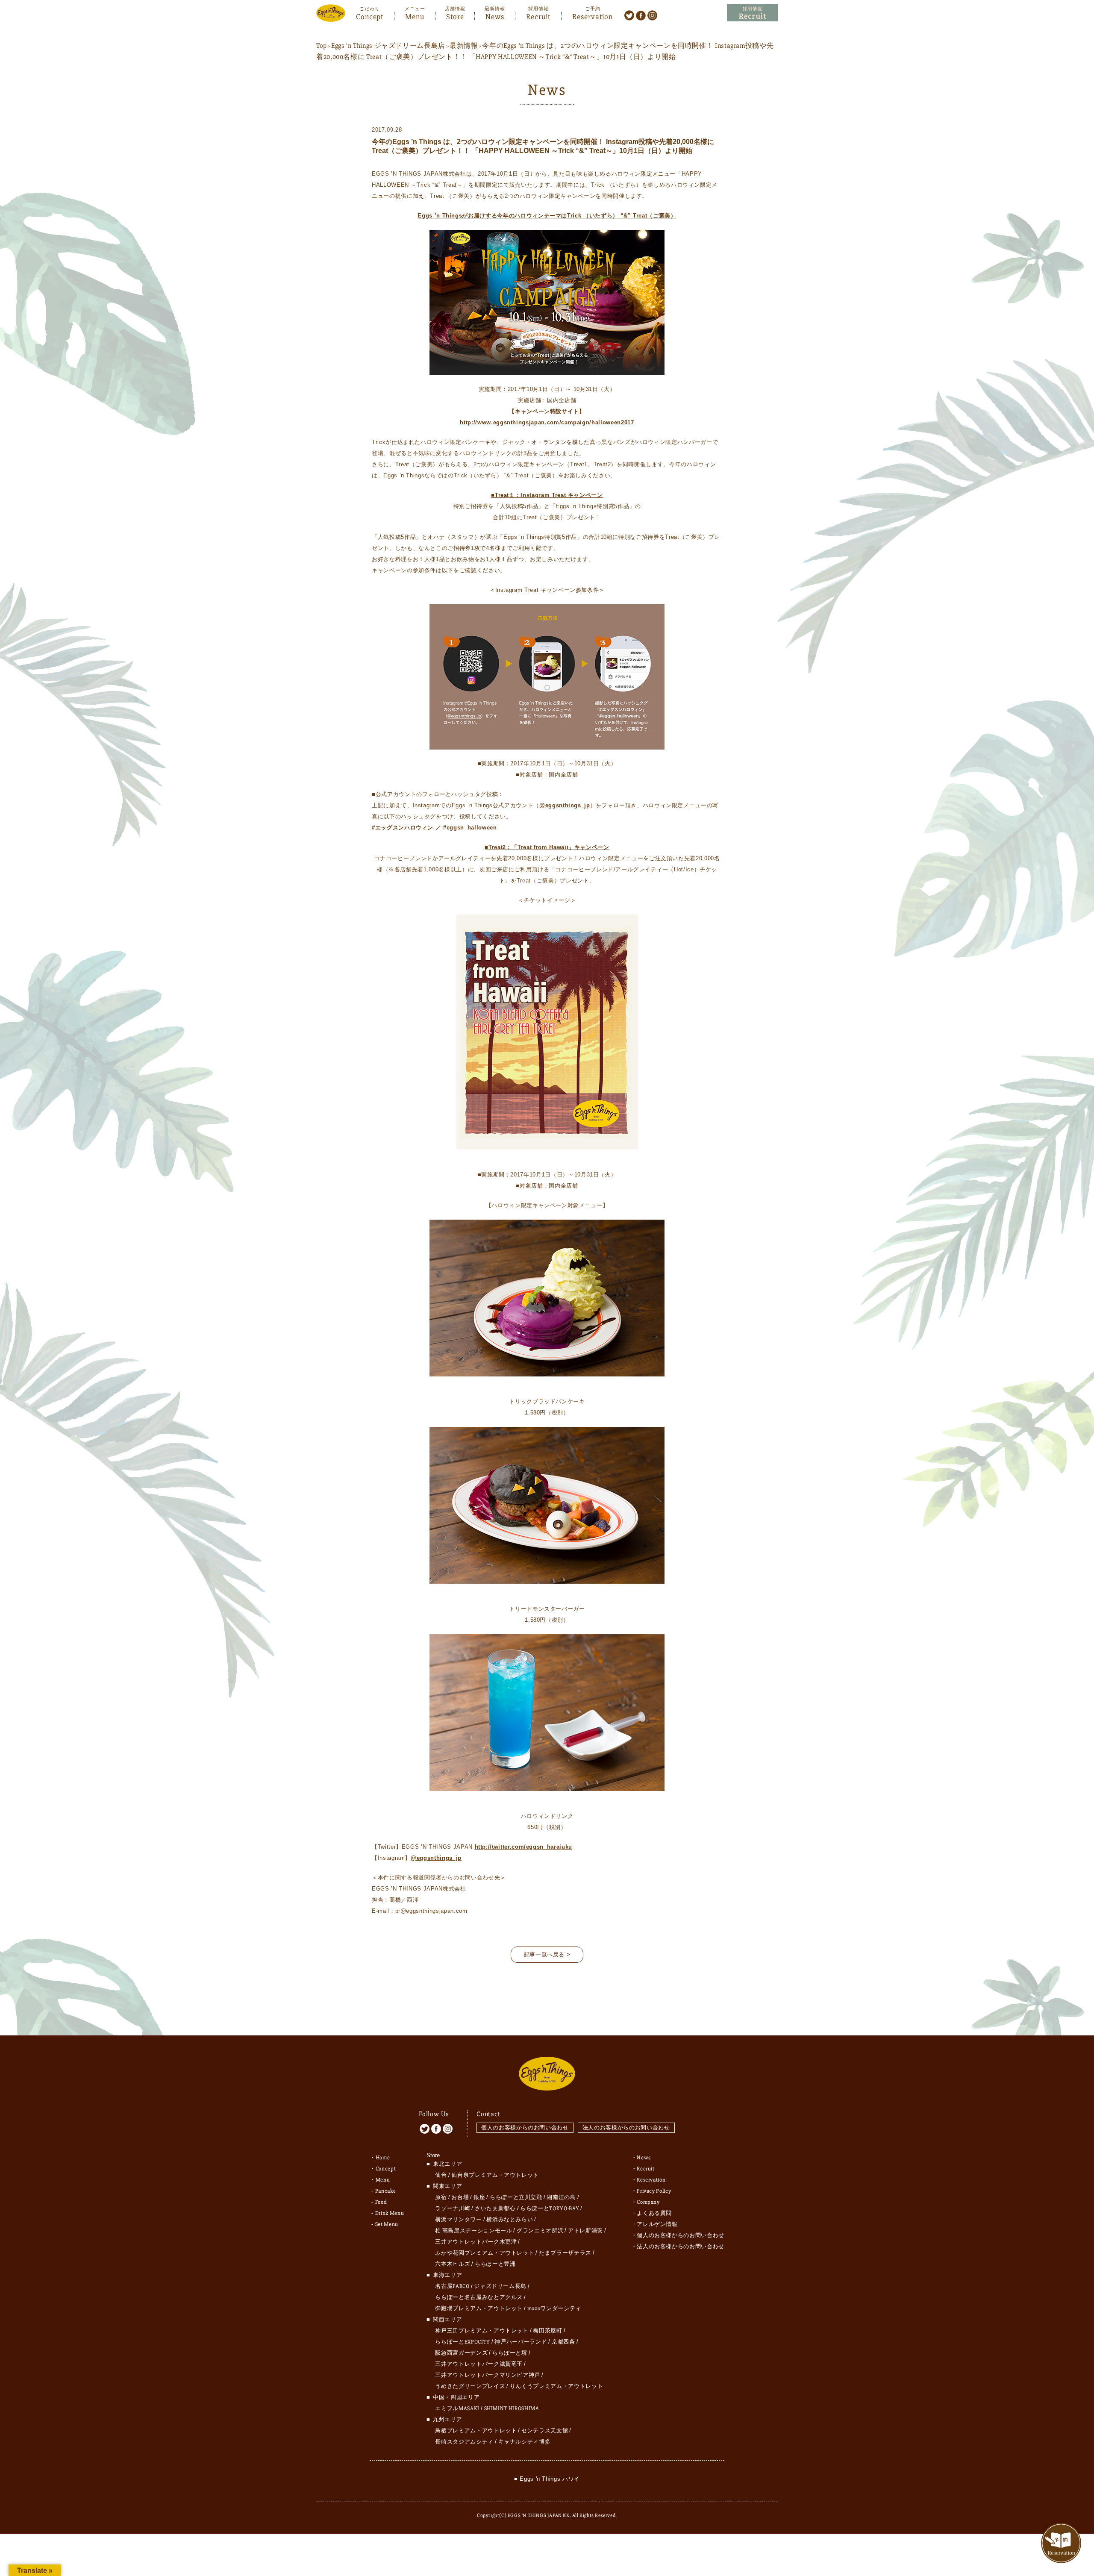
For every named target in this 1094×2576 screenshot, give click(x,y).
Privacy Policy (654, 2191)
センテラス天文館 (545, 2431)
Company (648, 2202)
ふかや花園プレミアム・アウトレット (485, 2253)
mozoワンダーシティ (554, 2308)
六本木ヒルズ (453, 2264)
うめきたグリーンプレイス (470, 2386)
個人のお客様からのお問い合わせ (525, 2128)
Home (383, 2158)
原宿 (441, 2197)
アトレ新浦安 (585, 2231)
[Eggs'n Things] (331, 16)
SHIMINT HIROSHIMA (512, 2408)
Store (455, 16)
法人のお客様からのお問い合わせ (626, 2128)
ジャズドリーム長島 (500, 2286)
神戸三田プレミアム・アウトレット (482, 2331)
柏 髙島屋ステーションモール (473, 2231)
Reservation (593, 16)
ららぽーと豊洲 (495, 2264)
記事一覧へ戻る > (547, 1954)
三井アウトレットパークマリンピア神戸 (488, 2375)
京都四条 (563, 2342)
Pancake (386, 2191)
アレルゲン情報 (657, 2224)
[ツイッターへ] (629, 15)
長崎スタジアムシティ (464, 2442)
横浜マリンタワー (458, 2220)
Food (381, 2202)
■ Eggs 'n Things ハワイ (547, 2479)
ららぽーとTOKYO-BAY (550, 2208)
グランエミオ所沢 (540, 2231)
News (495, 16)
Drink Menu (390, 2213)
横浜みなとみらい (510, 2220)
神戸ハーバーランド (521, 2342)
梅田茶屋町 (547, 2331)
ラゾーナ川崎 (453, 2208)
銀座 (479, 2197)
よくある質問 (654, 2213)
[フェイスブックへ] (641, 15)
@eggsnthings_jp (565, 805)
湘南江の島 (561, 2197)
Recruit (538, 16)
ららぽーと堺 (510, 2353)
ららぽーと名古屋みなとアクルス (479, 2297)
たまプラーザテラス (565, 2253)
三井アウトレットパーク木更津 (476, 2242)
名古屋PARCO (452, 2286)
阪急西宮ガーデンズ (461, 2353)
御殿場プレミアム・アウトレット (479, 2308)
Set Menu (387, 2224)
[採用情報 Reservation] (752, 13)
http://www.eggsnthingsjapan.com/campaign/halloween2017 (547, 422)
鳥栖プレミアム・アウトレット (476, 2431)
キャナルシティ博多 (525, 2442)
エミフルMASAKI (457, 2408)
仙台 (441, 2175)
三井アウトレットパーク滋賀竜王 (479, 2364)
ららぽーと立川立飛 (516, 2197)
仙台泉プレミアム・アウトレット (495, 2175)
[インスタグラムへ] (652, 15)
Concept (370, 16)
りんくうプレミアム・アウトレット (556, 2386)
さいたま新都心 (495, 2208)
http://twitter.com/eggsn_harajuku (523, 1847)
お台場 (460, 2197)
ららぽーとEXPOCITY (462, 2342)
